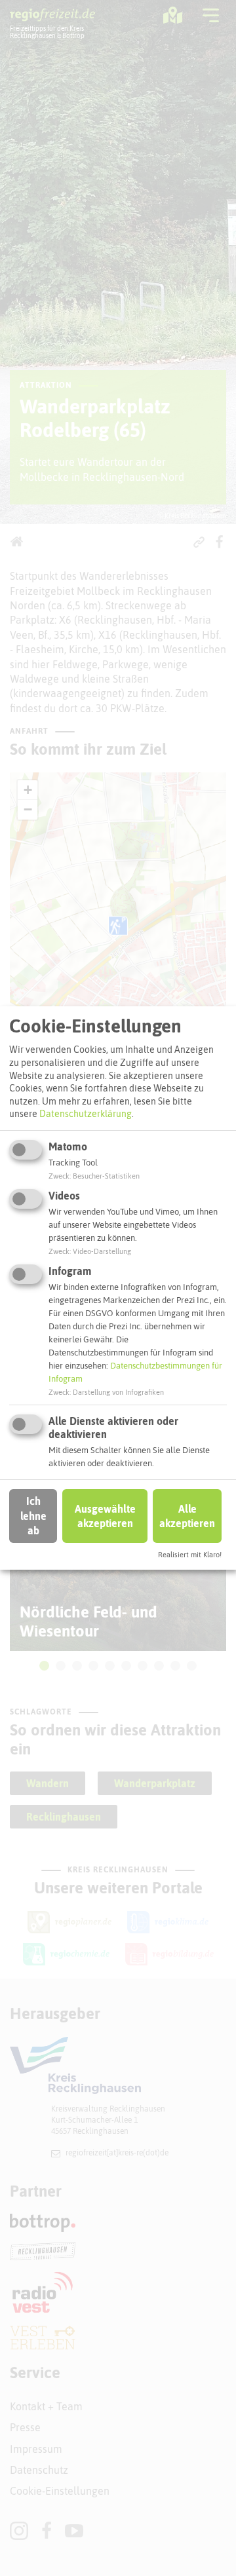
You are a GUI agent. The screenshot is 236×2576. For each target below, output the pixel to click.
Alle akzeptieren (187, 1516)
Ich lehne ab (33, 1516)
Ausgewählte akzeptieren (105, 1516)
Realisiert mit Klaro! (190, 1555)
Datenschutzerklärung (86, 1114)
